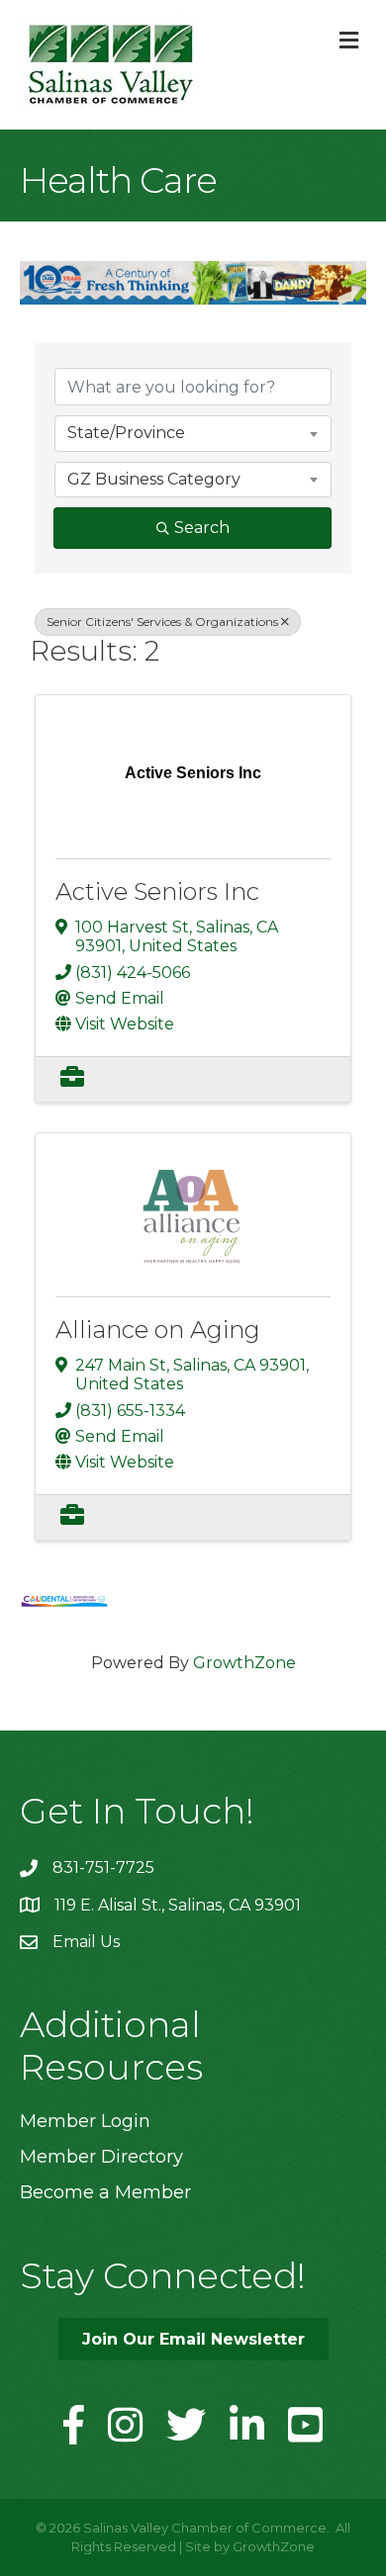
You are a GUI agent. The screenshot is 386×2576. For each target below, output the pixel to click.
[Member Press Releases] (72, 1079)
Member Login (85, 2121)
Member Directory (101, 2157)
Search (202, 528)
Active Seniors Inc (157, 891)
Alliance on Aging (158, 1330)
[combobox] (193, 433)
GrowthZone (244, 1663)
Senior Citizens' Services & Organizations (162, 622)
